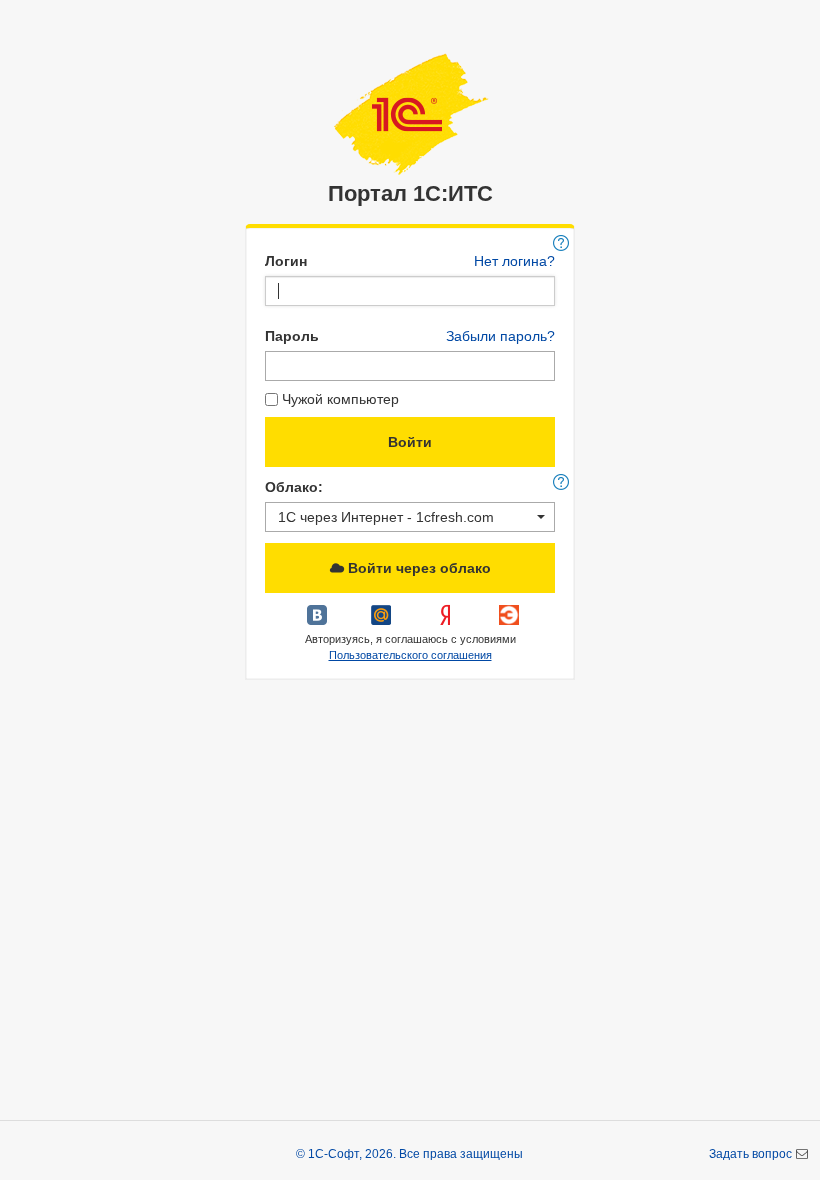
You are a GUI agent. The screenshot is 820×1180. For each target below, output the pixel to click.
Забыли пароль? (500, 336)
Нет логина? (514, 261)
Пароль (292, 336)
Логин (286, 261)
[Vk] (319, 622)
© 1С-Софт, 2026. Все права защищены (409, 1154)
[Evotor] (509, 622)
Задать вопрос (752, 1154)
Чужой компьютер (340, 399)
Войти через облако (417, 568)
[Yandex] (447, 622)
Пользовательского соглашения (410, 655)
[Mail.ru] (383, 622)
